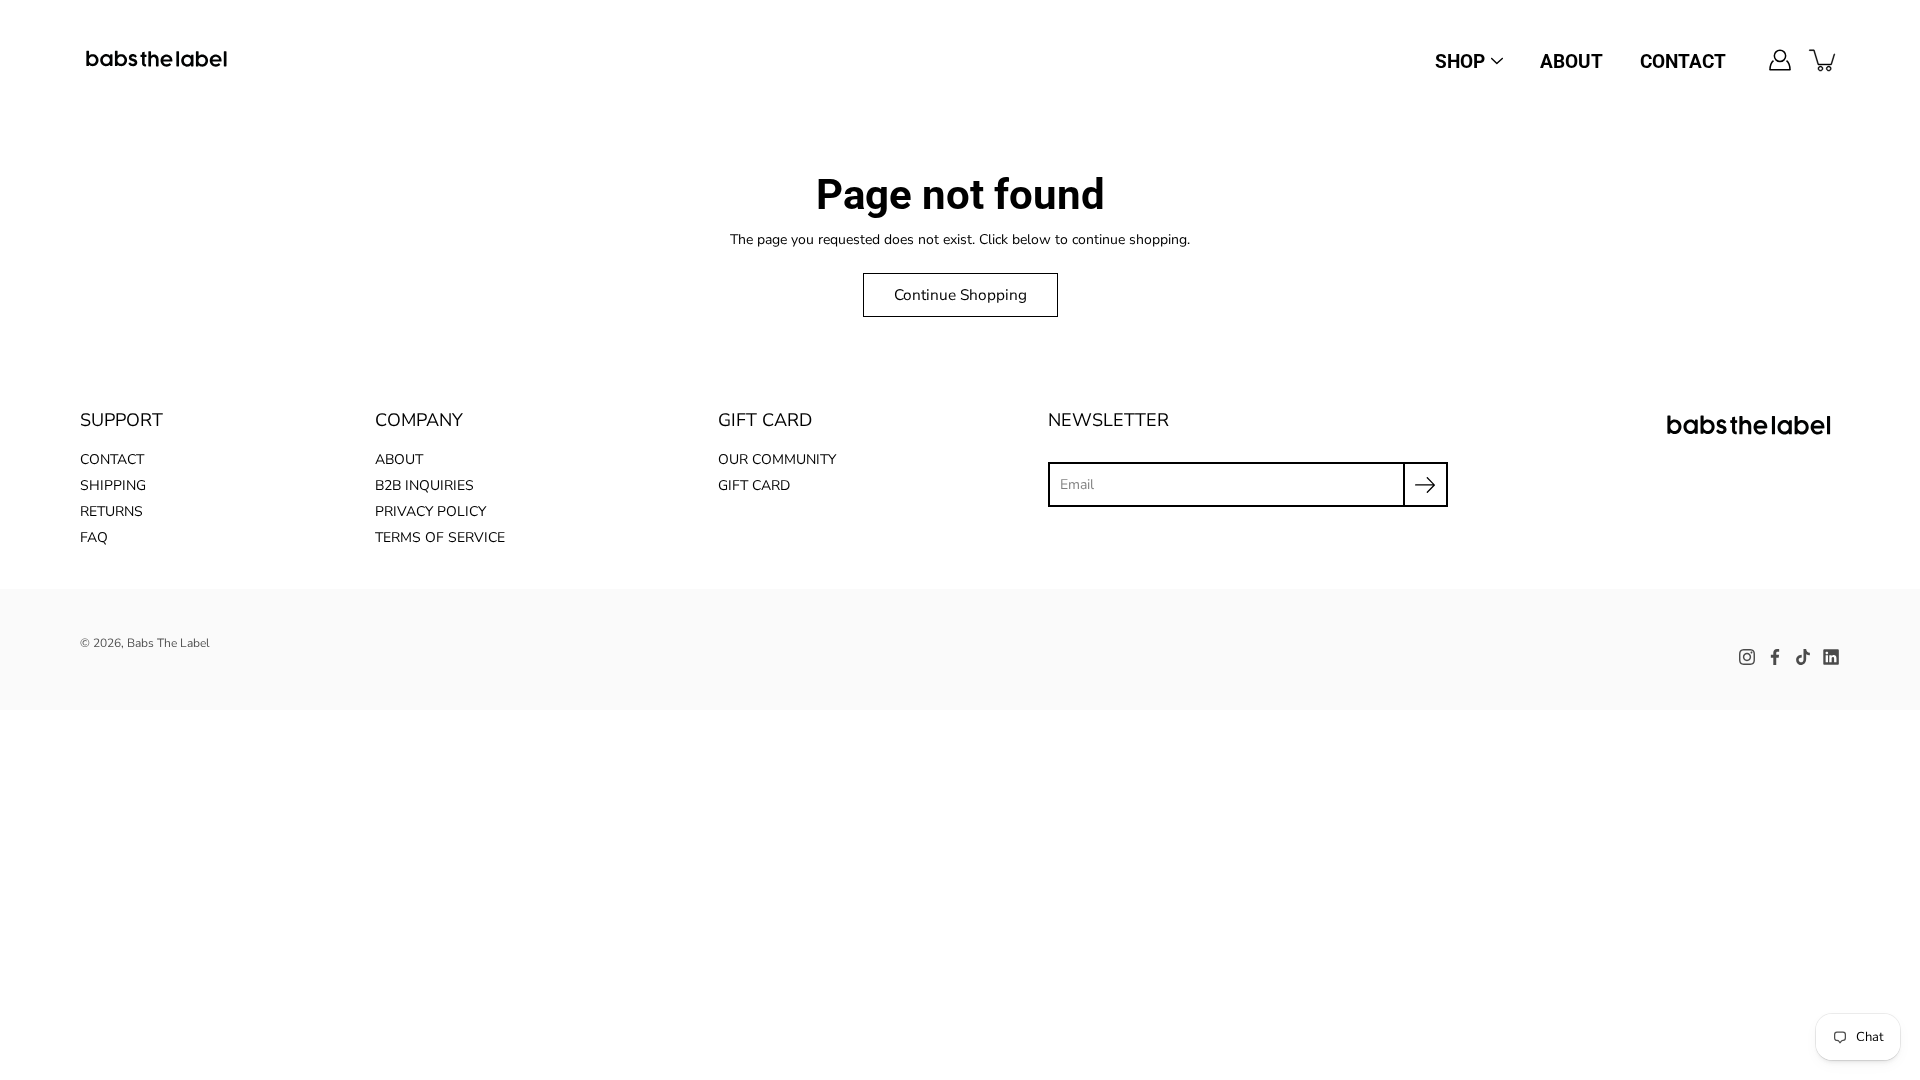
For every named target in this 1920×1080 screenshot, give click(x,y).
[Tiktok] (1803, 657)
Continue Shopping (960, 294)
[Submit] (1425, 484)
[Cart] (1824, 60)
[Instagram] (1747, 657)
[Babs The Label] (157, 60)
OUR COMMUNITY (777, 459)
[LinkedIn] (1831, 657)
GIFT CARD (754, 485)
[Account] (1780, 60)
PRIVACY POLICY (430, 511)
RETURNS (111, 511)
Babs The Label (168, 643)
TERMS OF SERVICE (440, 537)
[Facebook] (1775, 657)
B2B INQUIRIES (424, 485)
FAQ (94, 537)
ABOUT (1571, 61)
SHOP (1460, 61)
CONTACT (1683, 61)
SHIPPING (113, 485)
